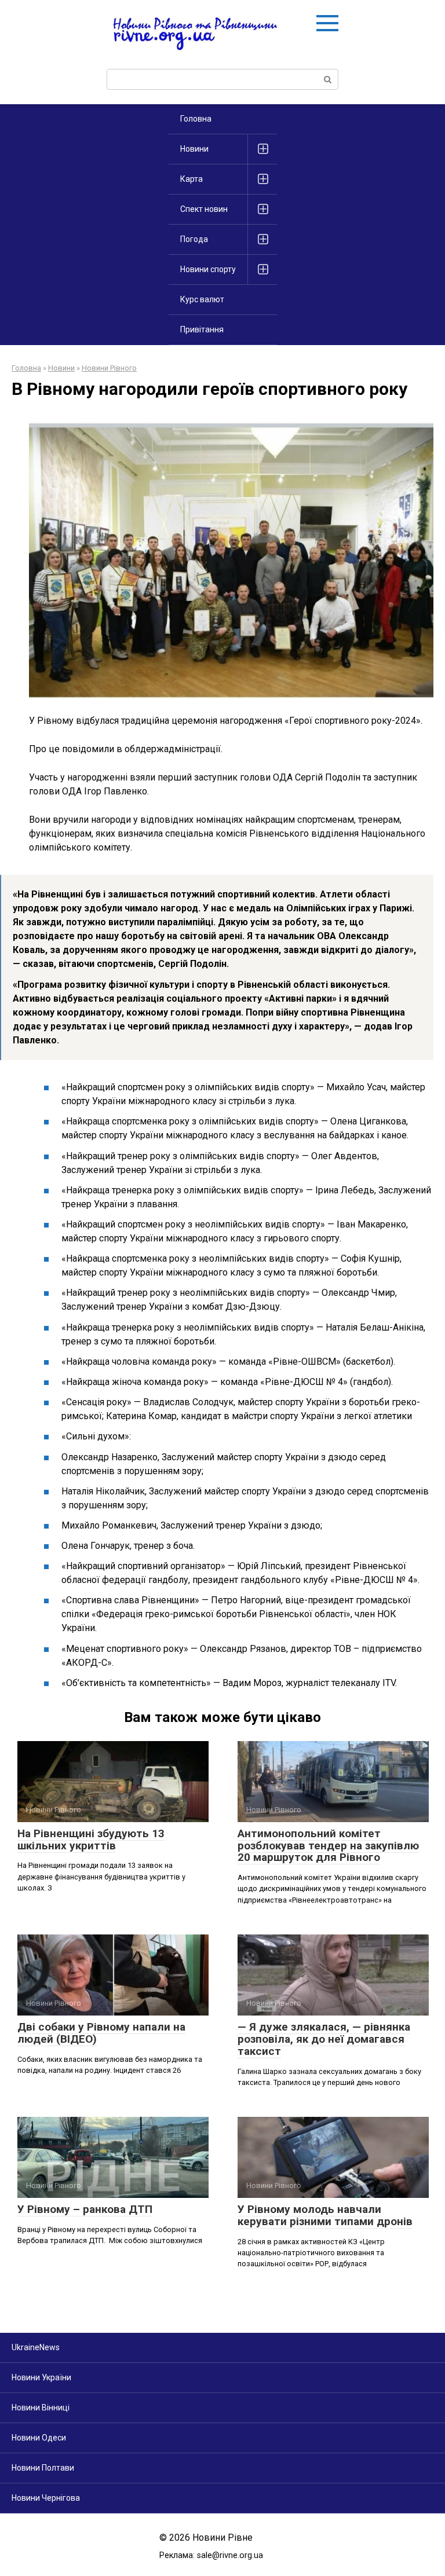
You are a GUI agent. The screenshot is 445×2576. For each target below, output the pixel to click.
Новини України (41, 2377)
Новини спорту (208, 269)
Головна (196, 119)
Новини (194, 149)
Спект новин (204, 209)
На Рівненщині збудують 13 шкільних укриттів (91, 1840)
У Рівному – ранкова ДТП (85, 2209)
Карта (192, 179)
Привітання (202, 329)
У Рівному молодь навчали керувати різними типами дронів (325, 2215)
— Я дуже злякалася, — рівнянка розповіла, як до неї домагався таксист (324, 2039)
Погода (194, 239)
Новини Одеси (39, 2438)
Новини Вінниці (41, 2408)
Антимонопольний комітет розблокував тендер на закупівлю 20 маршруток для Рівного (328, 1846)
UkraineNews (36, 2347)
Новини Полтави (43, 2468)
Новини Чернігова (46, 2498)
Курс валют (202, 299)
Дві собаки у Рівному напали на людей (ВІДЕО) (101, 2033)
